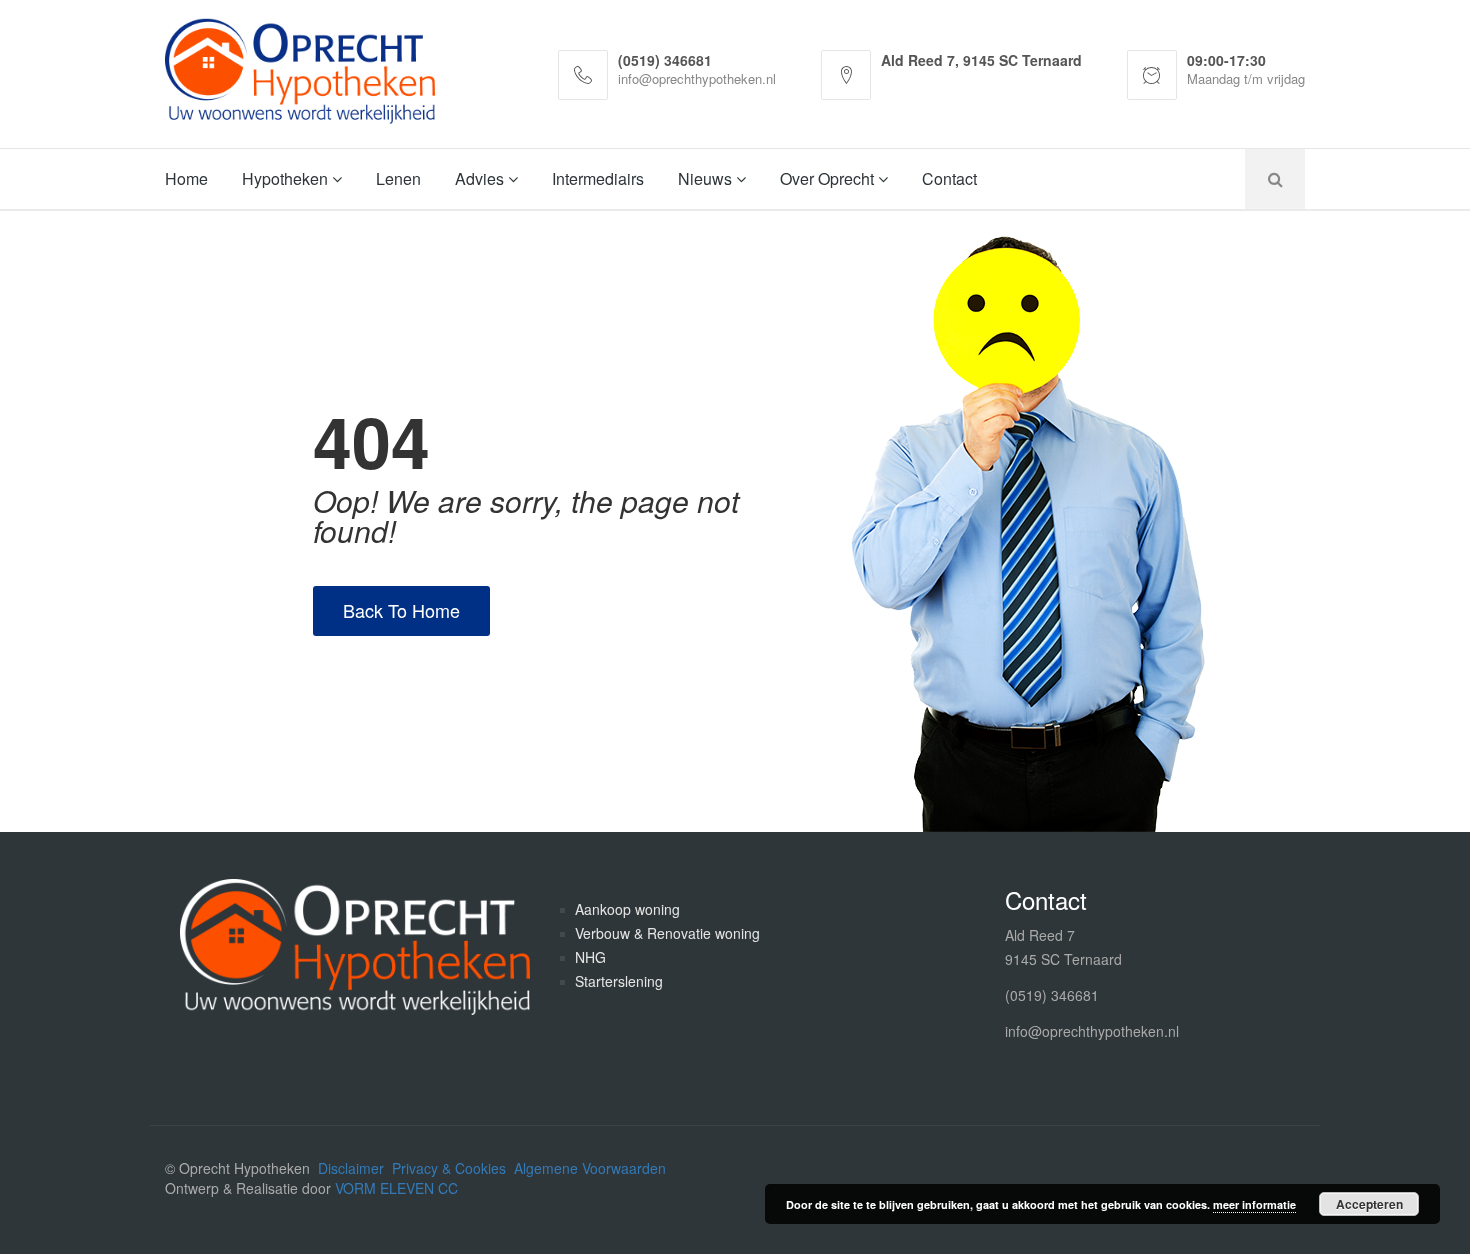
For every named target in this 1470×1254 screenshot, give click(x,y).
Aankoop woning (627, 909)
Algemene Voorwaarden (590, 1168)
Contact (949, 178)
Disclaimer (351, 1168)
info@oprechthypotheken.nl (1092, 1031)
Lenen (398, 178)
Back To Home (401, 610)
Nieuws (707, 178)
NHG (590, 957)
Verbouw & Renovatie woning (667, 933)
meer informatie (1254, 1204)
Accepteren (1369, 1204)
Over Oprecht (829, 178)
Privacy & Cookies (449, 1168)
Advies (481, 178)
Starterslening (619, 981)
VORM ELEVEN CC (396, 1188)
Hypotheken (287, 178)
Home (186, 178)
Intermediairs (598, 178)
